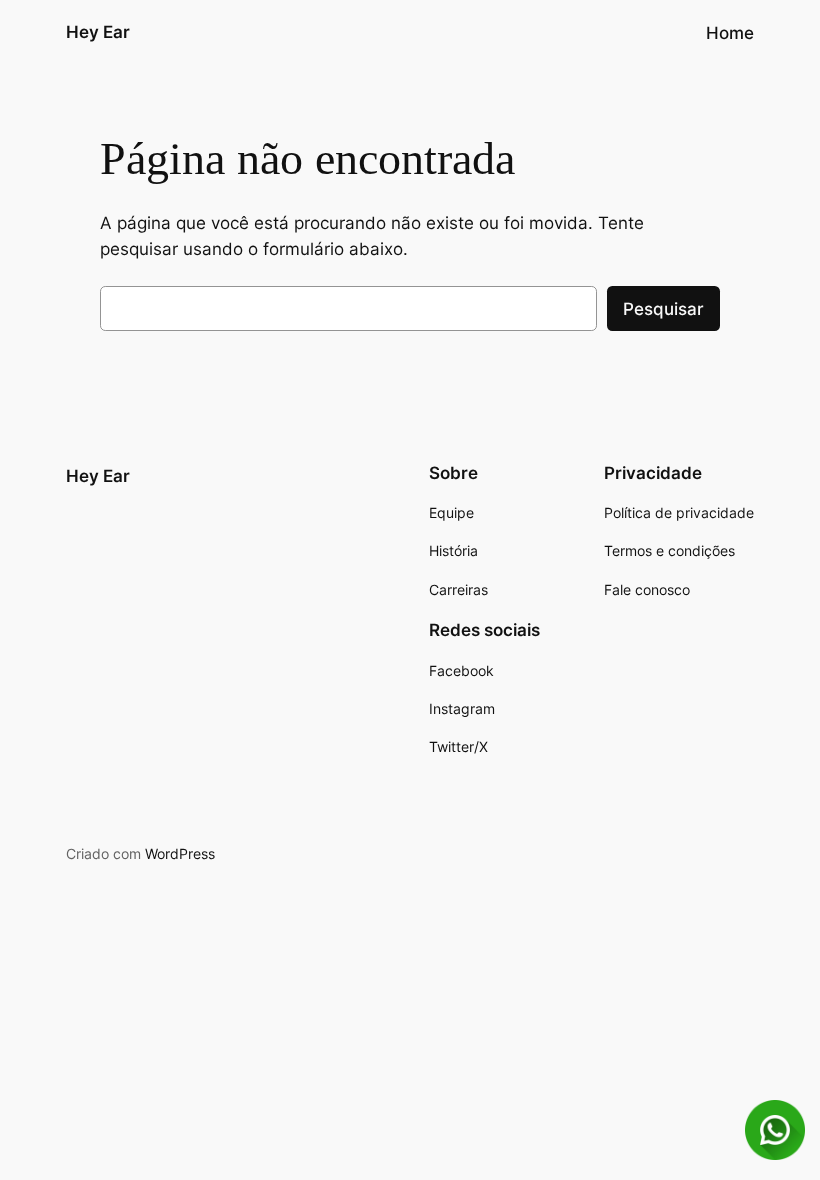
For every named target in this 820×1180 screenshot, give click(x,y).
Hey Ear (98, 32)
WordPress (180, 853)
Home (730, 33)
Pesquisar (663, 309)
